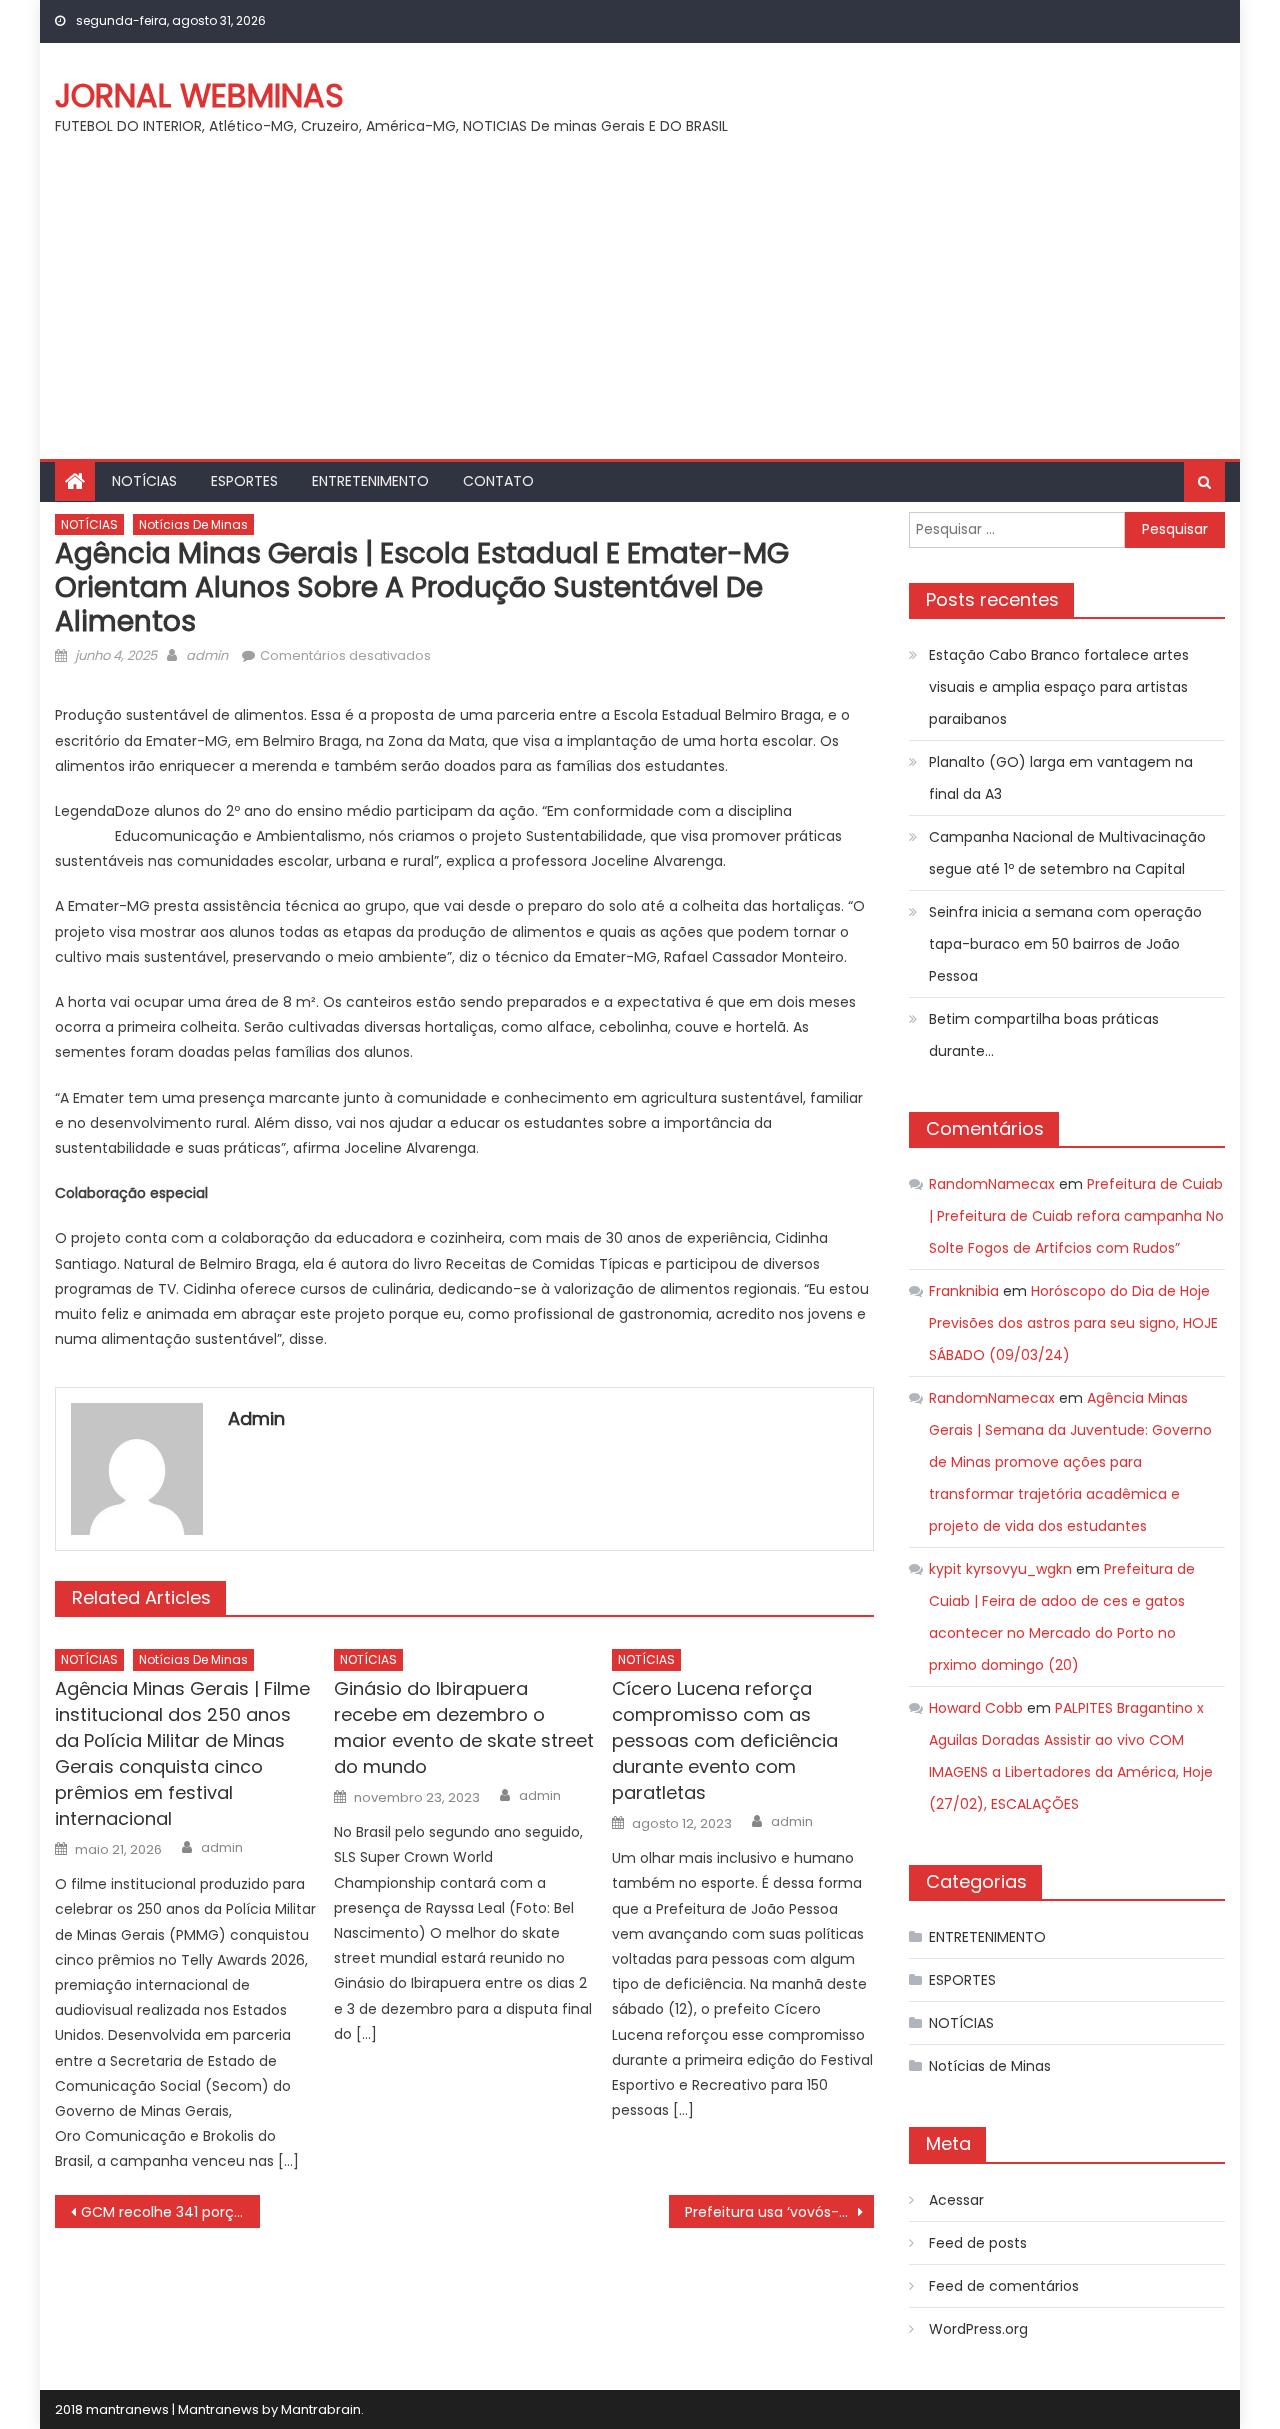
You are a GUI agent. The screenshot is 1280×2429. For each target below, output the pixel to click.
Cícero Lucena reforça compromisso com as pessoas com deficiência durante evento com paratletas (725, 1740)
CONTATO (498, 481)
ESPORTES (244, 481)
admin (207, 655)
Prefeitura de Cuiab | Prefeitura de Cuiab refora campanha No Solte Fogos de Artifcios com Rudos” (1076, 1216)
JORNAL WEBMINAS (199, 95)
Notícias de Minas (193, 524)
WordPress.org (978, 2329)
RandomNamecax (992, 1184)
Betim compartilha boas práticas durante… (1044, 1035)
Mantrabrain (321, 2409)
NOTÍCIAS (144, 481)
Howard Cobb (976, 1708)
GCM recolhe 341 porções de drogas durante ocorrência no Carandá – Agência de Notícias (170, 2212)
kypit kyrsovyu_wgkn (1000, 1569)
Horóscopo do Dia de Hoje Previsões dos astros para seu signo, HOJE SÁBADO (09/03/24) (1073, 1323)
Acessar (956, 2200)
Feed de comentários (1004, 2286)
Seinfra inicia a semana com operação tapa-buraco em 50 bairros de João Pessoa (1065, 944)
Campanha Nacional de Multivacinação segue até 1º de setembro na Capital (1067, 853)
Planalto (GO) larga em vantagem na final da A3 (1061, 778)
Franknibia (964, 1291)
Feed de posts (978, 2243)
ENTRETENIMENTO (370, 481)
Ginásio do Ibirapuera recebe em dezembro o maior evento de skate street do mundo (464, 1727)
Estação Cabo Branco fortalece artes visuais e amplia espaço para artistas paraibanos (1059, 687)
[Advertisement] (640, 309)
